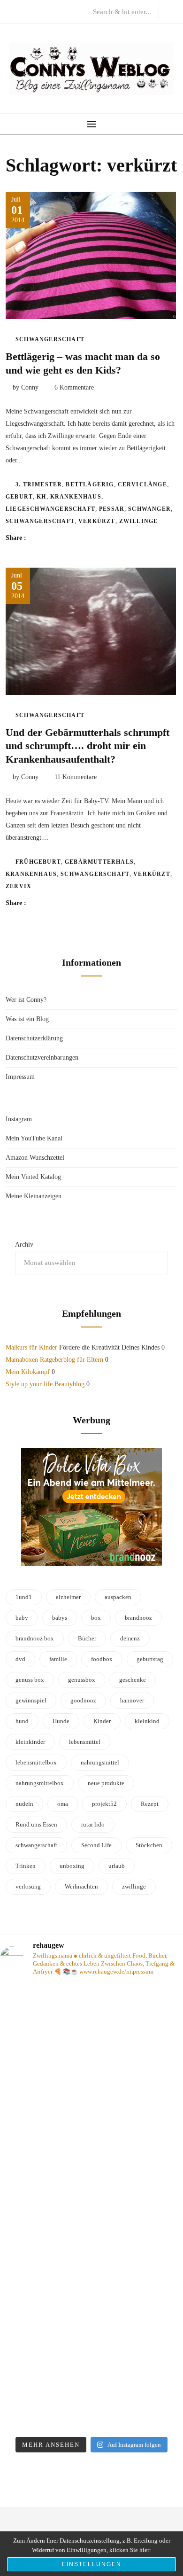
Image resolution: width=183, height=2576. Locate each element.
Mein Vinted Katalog (33, 1177)
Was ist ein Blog (27, 1019)
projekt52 (104, 1804)
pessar (112, 509)
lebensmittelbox (36, 1762)
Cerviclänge (142, 484)
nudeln (24, 1804)
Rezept (150, 1804)
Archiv (24, 1245)
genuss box (30, 1680)
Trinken (26, 1866)
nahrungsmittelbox (40, 1783)
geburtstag (150, 1659)
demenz (130, 1638)
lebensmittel (85, 1742)
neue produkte (106, 1783)
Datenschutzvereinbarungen (42, 1058)
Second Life (96, 1845)
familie (58, 1659)
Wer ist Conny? (26, 1000)
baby (22, 1618)
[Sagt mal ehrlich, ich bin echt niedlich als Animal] (91, 2377)
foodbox (102, 1659)
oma (63, 1804)
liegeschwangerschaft (50, 509)
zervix (19, 886)
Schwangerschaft (50, 339)
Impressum (20, 1077)
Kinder (102, 1721)
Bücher (87, 1638)
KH (41, 497)
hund (22, 1721)
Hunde (61, 1721)
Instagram (19, 1119)
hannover (132, 1700)
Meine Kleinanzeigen (34, 1196)
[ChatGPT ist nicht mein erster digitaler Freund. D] (91, 2152)
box (96, 1618)
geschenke (133, 1680)
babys (60, 1618)
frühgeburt (38, 862)
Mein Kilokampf (28, 1372)
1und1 (24, 1597)
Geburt (19, 497)
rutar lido (93, 1824)
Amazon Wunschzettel (35, 1158)
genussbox (82, 1680)
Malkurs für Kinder (31, 1347)
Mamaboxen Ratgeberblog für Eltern (54, 1360)
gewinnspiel (31, 1700)
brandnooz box (35, 1638)
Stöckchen (149, 1845)
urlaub (117, 1866)
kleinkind (147, 1721)
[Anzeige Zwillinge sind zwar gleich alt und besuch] (91, 2038)
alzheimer (68, 1597)
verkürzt (97, 521)
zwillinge (139, 521)
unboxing (72, 1866)
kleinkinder (30, 1742)
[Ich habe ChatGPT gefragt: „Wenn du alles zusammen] (91, 2264)
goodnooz (83, 1700)
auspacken (118, 1597)
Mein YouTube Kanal (34, 1138)
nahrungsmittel (100, 1762)
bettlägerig (90, 484)
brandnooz (138, 1618)
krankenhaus (76, 497)
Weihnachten (81, 1886)
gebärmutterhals (99, 862)
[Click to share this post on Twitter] (57, 538)
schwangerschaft (40, 521)
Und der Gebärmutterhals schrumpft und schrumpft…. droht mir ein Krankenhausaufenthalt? (88, 746)
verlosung (28, 1886)
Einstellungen (92, 2564)
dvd (20, 1659)
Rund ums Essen (36, 1824)
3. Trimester (39, 484)
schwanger (149, 509)
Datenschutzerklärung (34, 1038)
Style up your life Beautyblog (45, 1384)
